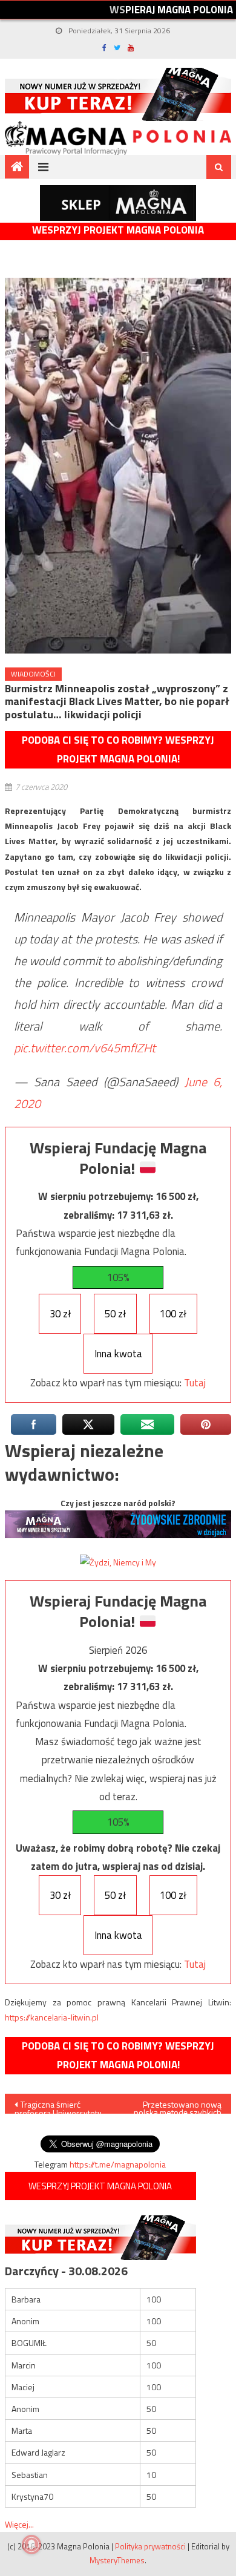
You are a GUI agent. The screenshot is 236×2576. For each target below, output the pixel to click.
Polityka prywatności (150, 2546)
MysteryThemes (117, 2560)
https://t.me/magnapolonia (118, 2164)
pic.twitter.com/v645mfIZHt (85, 1048)
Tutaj (195, 1383)
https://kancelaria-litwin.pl (52, 2017)
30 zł (60, 1314)
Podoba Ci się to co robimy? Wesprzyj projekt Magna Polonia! (118, 749)
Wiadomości (33, 674)
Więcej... (19, 2524)
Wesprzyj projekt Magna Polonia (118, 230)
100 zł (173, 1314)
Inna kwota (118, 1354)
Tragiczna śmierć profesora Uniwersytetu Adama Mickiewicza (58, 2106)
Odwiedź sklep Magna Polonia (118, 203)
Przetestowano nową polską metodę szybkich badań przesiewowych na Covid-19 (178, 2106)
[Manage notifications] (31, 2545)
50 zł (115, 1314)
